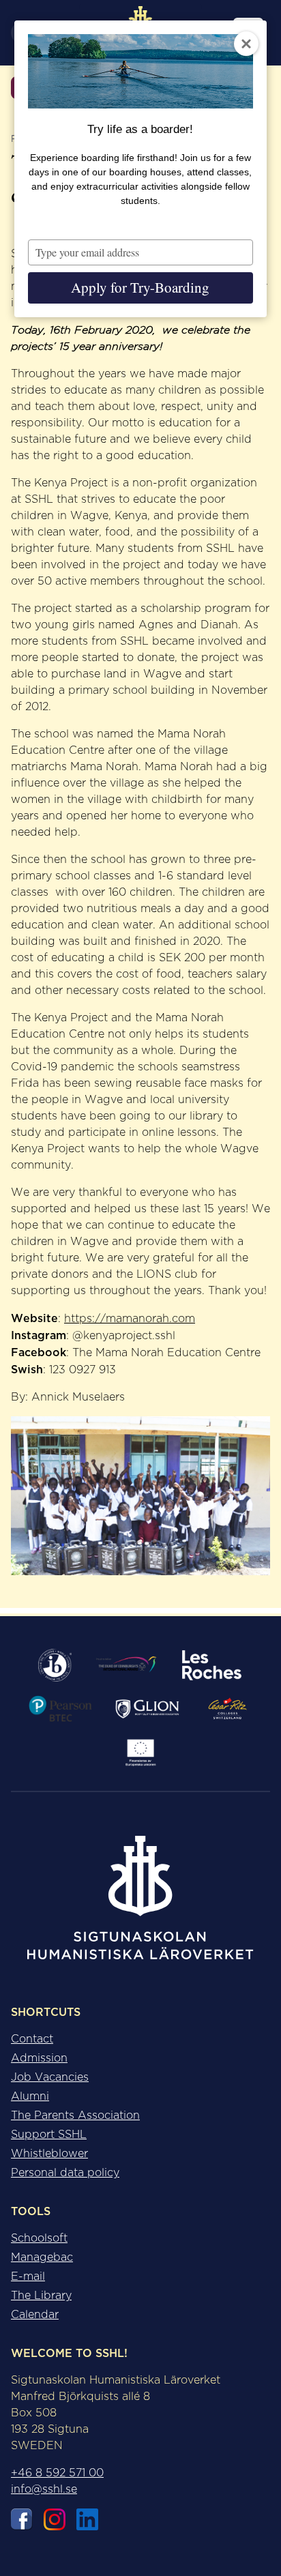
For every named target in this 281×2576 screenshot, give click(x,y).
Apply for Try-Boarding (140, 287)
